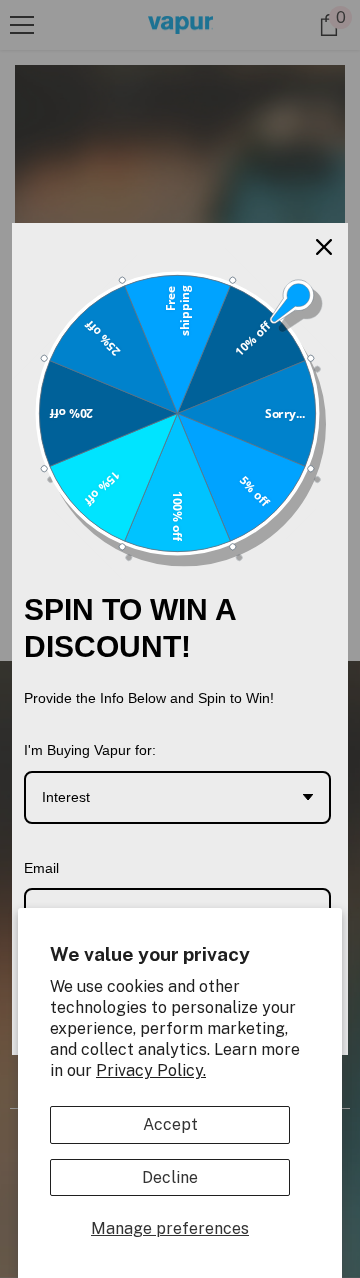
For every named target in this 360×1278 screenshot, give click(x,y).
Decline (170, 1177)
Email (41, 868)
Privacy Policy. (151, 1070)
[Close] (324, 247)
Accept (170, 1124)
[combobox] (177, 797)
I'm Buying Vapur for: (90, 750)
